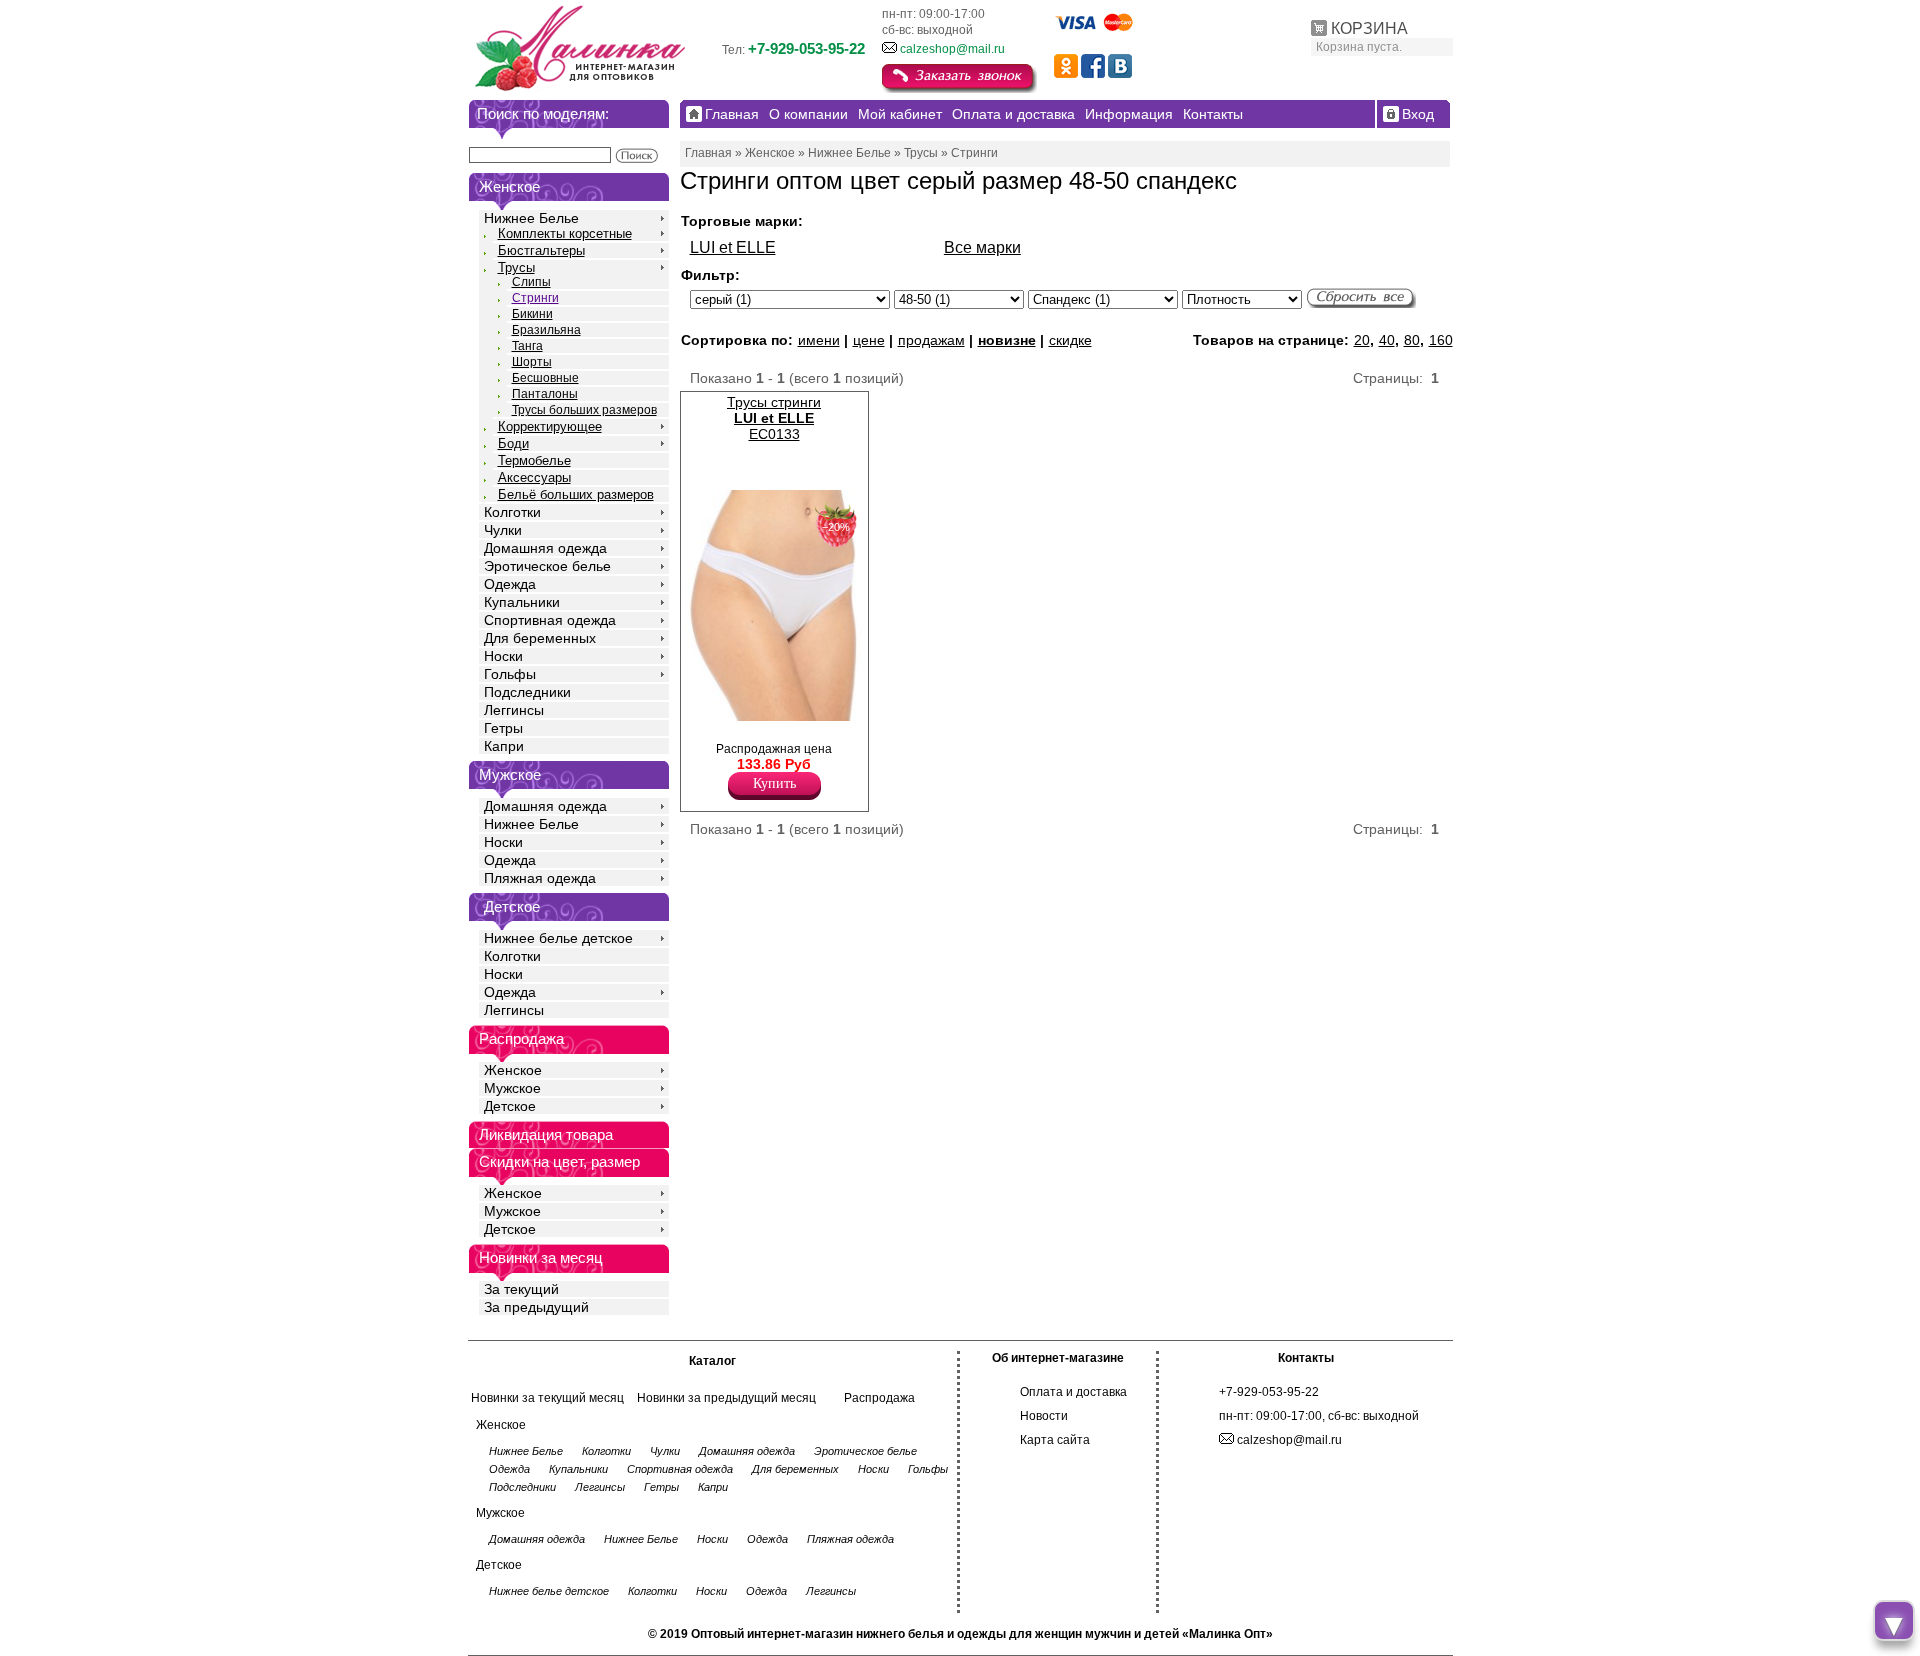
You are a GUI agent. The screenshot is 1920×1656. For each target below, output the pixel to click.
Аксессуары (534, 477)
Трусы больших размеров (584, 410)
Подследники (527, 692)
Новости (1044, 1416)
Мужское (512, 1088)
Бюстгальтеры (541, 250)
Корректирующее (550, 426)
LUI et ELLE (733, 247)
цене (869, 340)
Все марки (982, 247)
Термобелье (534, 460)
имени (819, 340)
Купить (774, 783)
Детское (512, 906)
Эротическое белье (547, 566)
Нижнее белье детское (558, 938)
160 (1441, 340)
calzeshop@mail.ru (952, 49)
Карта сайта (1055, 1440)
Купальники (522, 602)
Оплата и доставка (1073, 1392)
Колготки (512, 512)
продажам (931, 340)
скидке (1070, 340)
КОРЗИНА (1369, 28)
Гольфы (510, 674)
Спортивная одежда (550, 620)
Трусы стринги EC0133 (774, 418)
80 (1412, 340)
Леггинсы (514, 710)
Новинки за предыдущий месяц (726, 1398)
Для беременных (540, 638)
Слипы (531, 282)
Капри (504, 746)
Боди (513, 443)
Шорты (532, 362)
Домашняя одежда (545, 548)
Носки (503, 656)
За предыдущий (536, 1307)
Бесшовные (545, 378)
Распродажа (879, 1398)
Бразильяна (546, 330)
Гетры (503, 728)
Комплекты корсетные (565, 233)
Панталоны (545, 394)
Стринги (535, 298)
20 (1362, 340)
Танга (527, 346)
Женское (513, 1070)
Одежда (510, 584)
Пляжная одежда (540, 878)
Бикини (532, 314)
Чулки (503, 530)
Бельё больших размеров (576, 494)
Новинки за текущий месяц (547, 1398)
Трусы (516, 267)
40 (1387, 340)
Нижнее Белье (531, 218)
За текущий (521, 1289)
